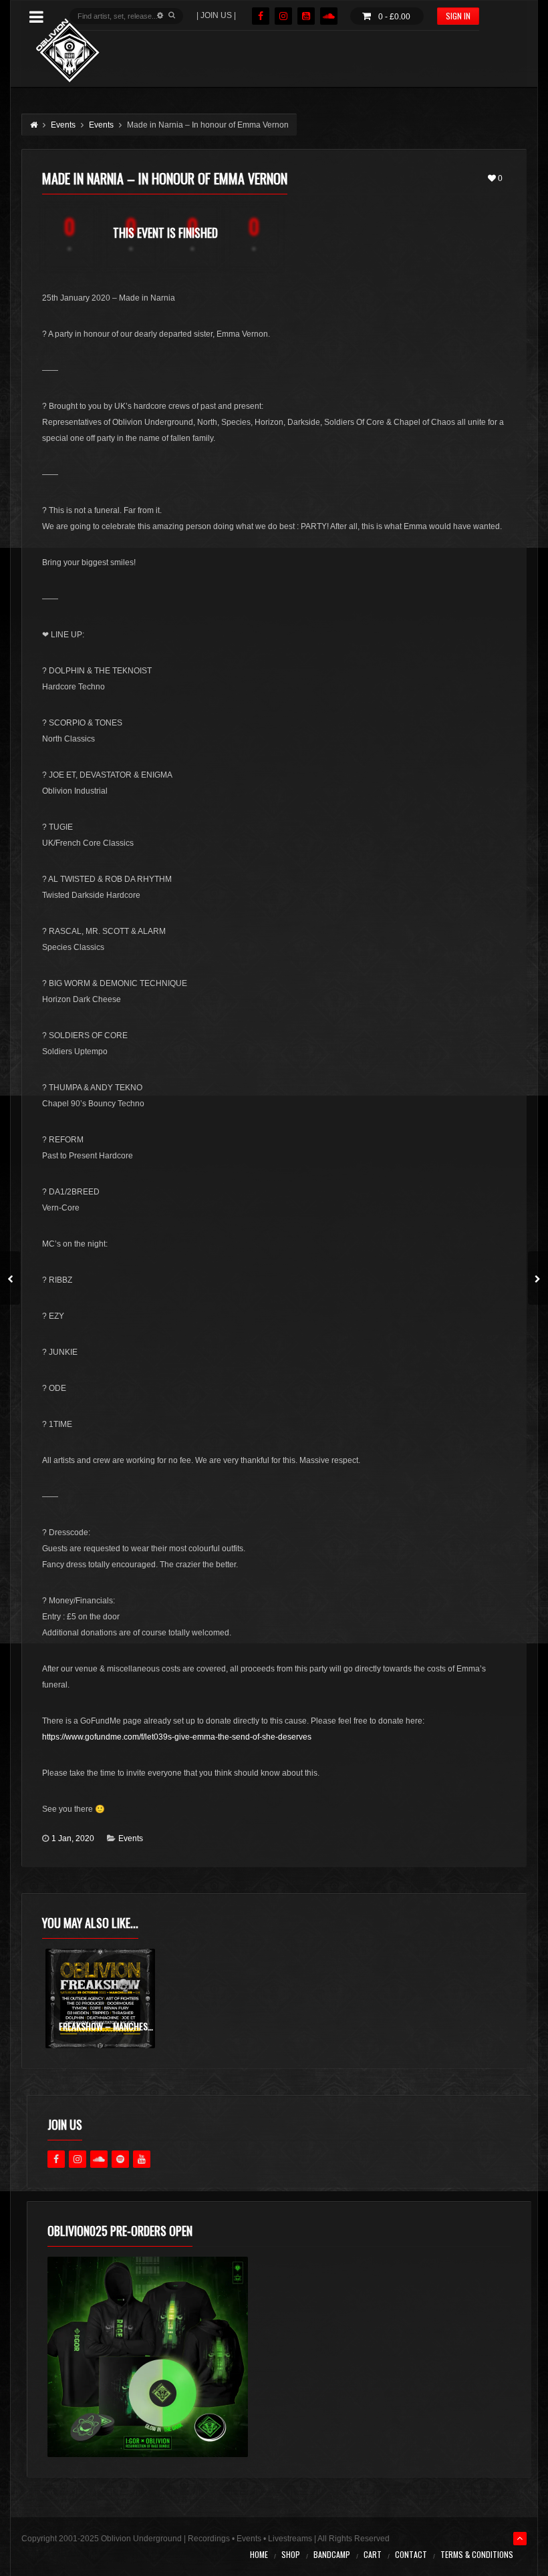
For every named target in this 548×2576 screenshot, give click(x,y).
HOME (259, 2554)
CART (373, 2554)
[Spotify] (120, 2159)
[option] (100, 1998)
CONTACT (411, 2554)
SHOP (291, 2554)
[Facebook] (261, 16)
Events (131, 1838)
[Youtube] (142, 2159)
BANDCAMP (332, 2554)
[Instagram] (283, 16)
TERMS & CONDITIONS (477, 2554)
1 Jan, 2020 (73, 1838)
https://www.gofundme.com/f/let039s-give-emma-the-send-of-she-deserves (177, 1737)
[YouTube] (306, 16)
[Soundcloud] (329, 16)
